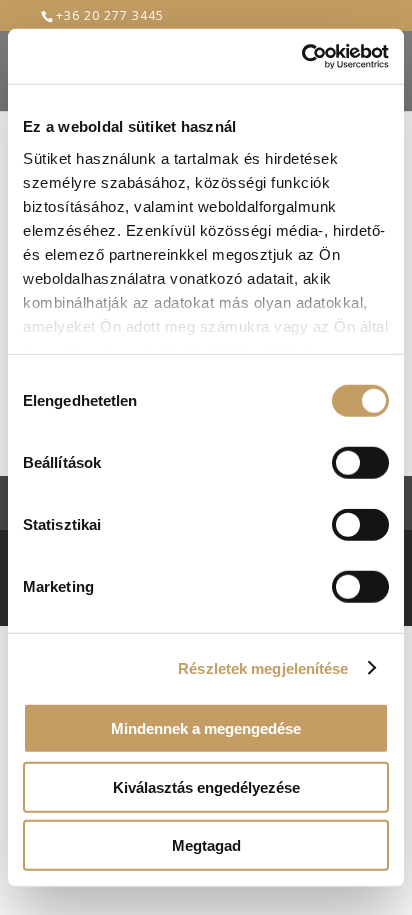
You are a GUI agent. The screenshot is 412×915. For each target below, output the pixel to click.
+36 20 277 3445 (110, 15)
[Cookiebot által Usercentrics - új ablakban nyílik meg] (301, 56)
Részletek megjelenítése (263, 667)
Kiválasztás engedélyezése (206, 786)
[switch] (360, 463)
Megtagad (206, 845)
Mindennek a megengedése (206, 728)
